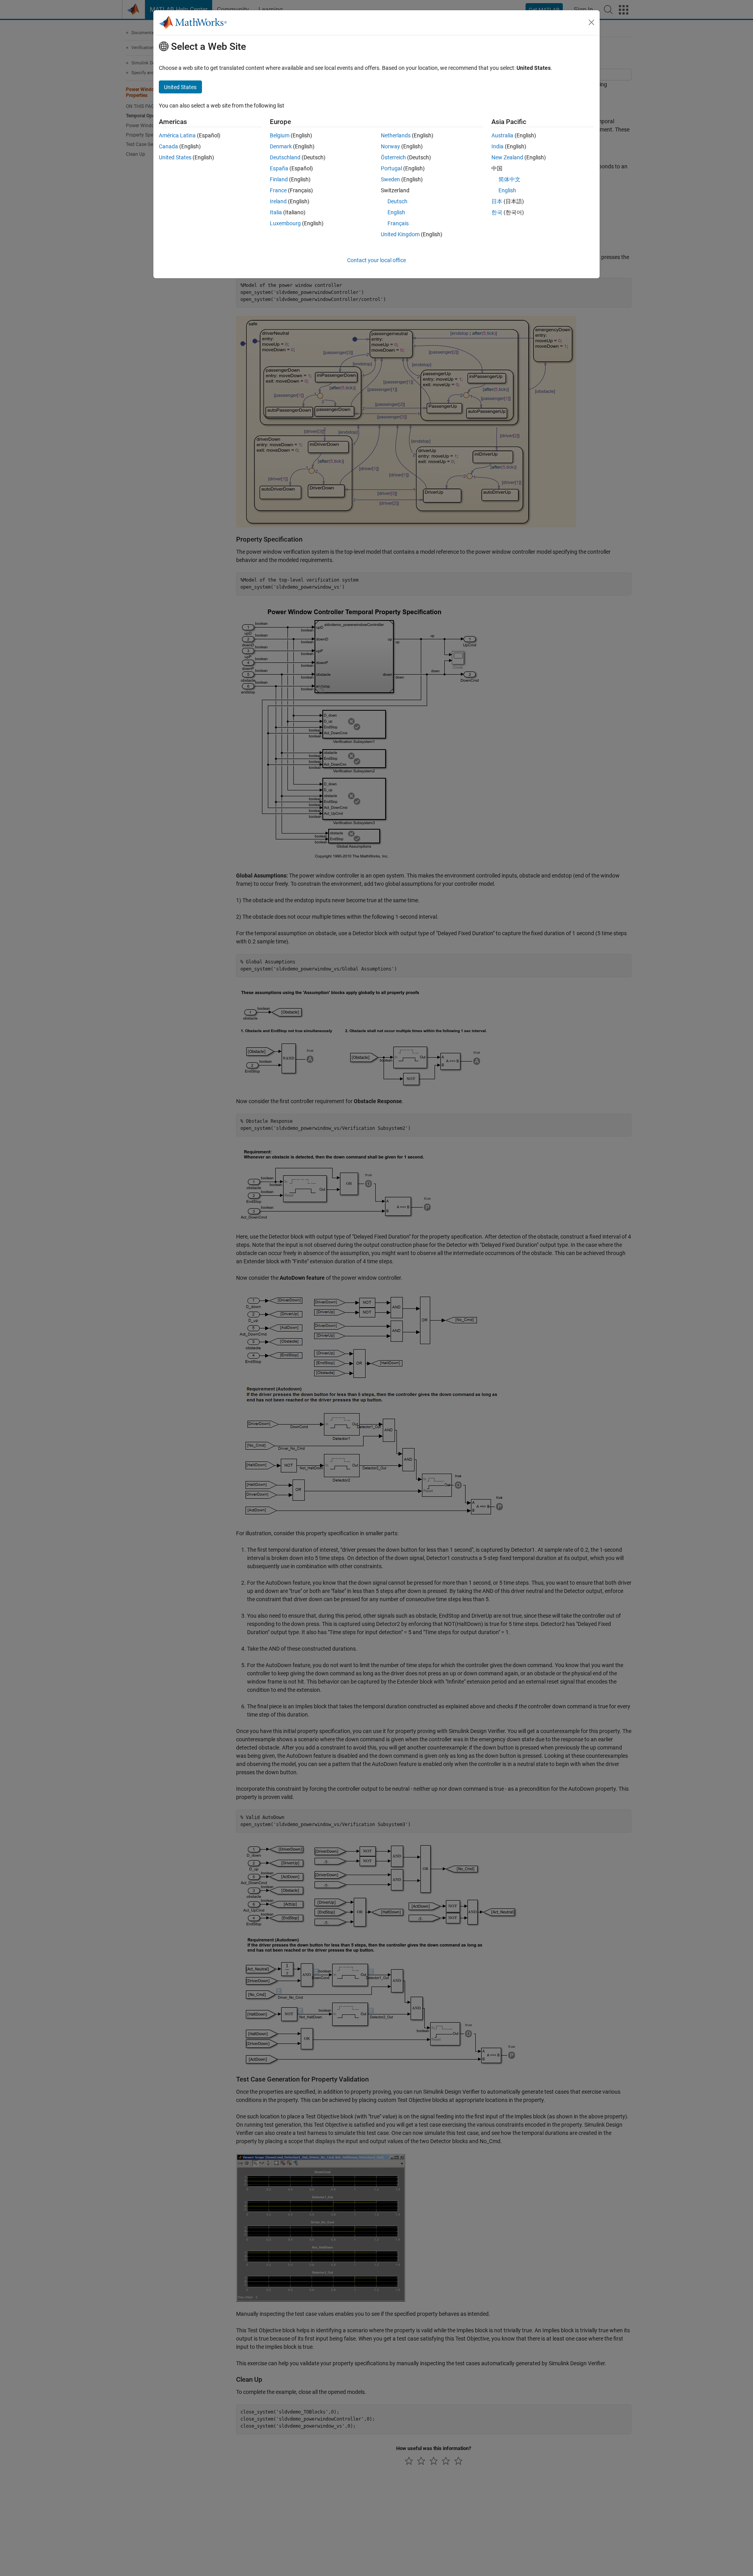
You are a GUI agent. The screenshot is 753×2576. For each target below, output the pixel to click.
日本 (497, 201)
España (279, 168)
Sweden (390, 179)
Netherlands (396, 135)
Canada (168, 146)
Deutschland (285, 157)
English (396, 212)
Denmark (281, 146)
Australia (502, 135)
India (497, 146)
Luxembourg (285, 223)
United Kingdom (400, 234)
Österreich (393, 157)
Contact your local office (376, 260)
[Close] (591, 22)
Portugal (391, 168)
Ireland (278, 201)
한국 (497, 212)
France (278, 190)
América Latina (177, 135)
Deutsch (397, 201)
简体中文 (509, 179)
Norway (390, 146)
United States (175, 157)
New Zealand (507, 157)
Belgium (280, 135)
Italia (276, 212)
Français (398, 223)
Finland (279, 179)
